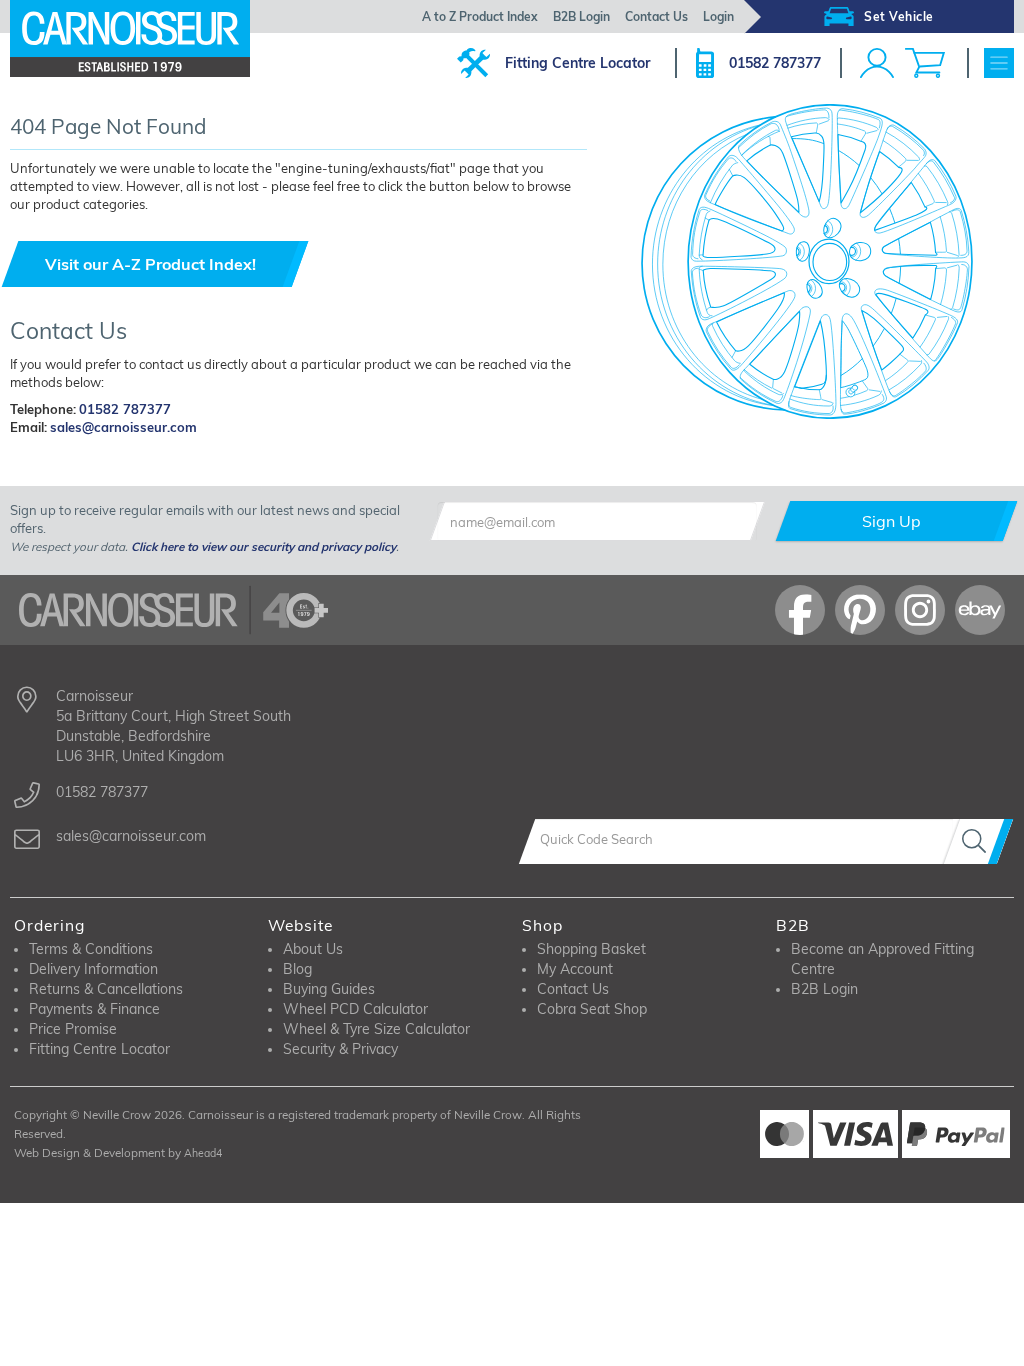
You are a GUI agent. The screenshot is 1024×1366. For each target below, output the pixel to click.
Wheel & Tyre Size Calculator (376, 1029)
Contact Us (656, 16)
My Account (575, 969)
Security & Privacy (340, 1049)
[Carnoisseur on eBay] (980, 610)
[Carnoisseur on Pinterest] (860, 610)
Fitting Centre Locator (577, 63)
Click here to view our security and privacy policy (263, 546)
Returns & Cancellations (106, 989)
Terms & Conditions (91, 949)
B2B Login (581, 16)
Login (718, 16)
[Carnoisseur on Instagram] (920, 610)
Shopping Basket (591, 949)
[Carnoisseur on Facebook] (800, 610)
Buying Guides (329, 989)
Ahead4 (203, 1153)
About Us (313, 949)
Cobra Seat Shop (592, 1009)
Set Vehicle (899, 16)
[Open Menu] (999, 63)
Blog (297, 969)
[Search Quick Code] (978, 841)
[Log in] (877, 63)
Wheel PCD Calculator (355, 1009)
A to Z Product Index (480, 16)
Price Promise (73, 1029)
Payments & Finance (94, 1009)
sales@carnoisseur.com (123, 427)
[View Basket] (925, 63)
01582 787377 (775, 63)
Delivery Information (93, 969)
